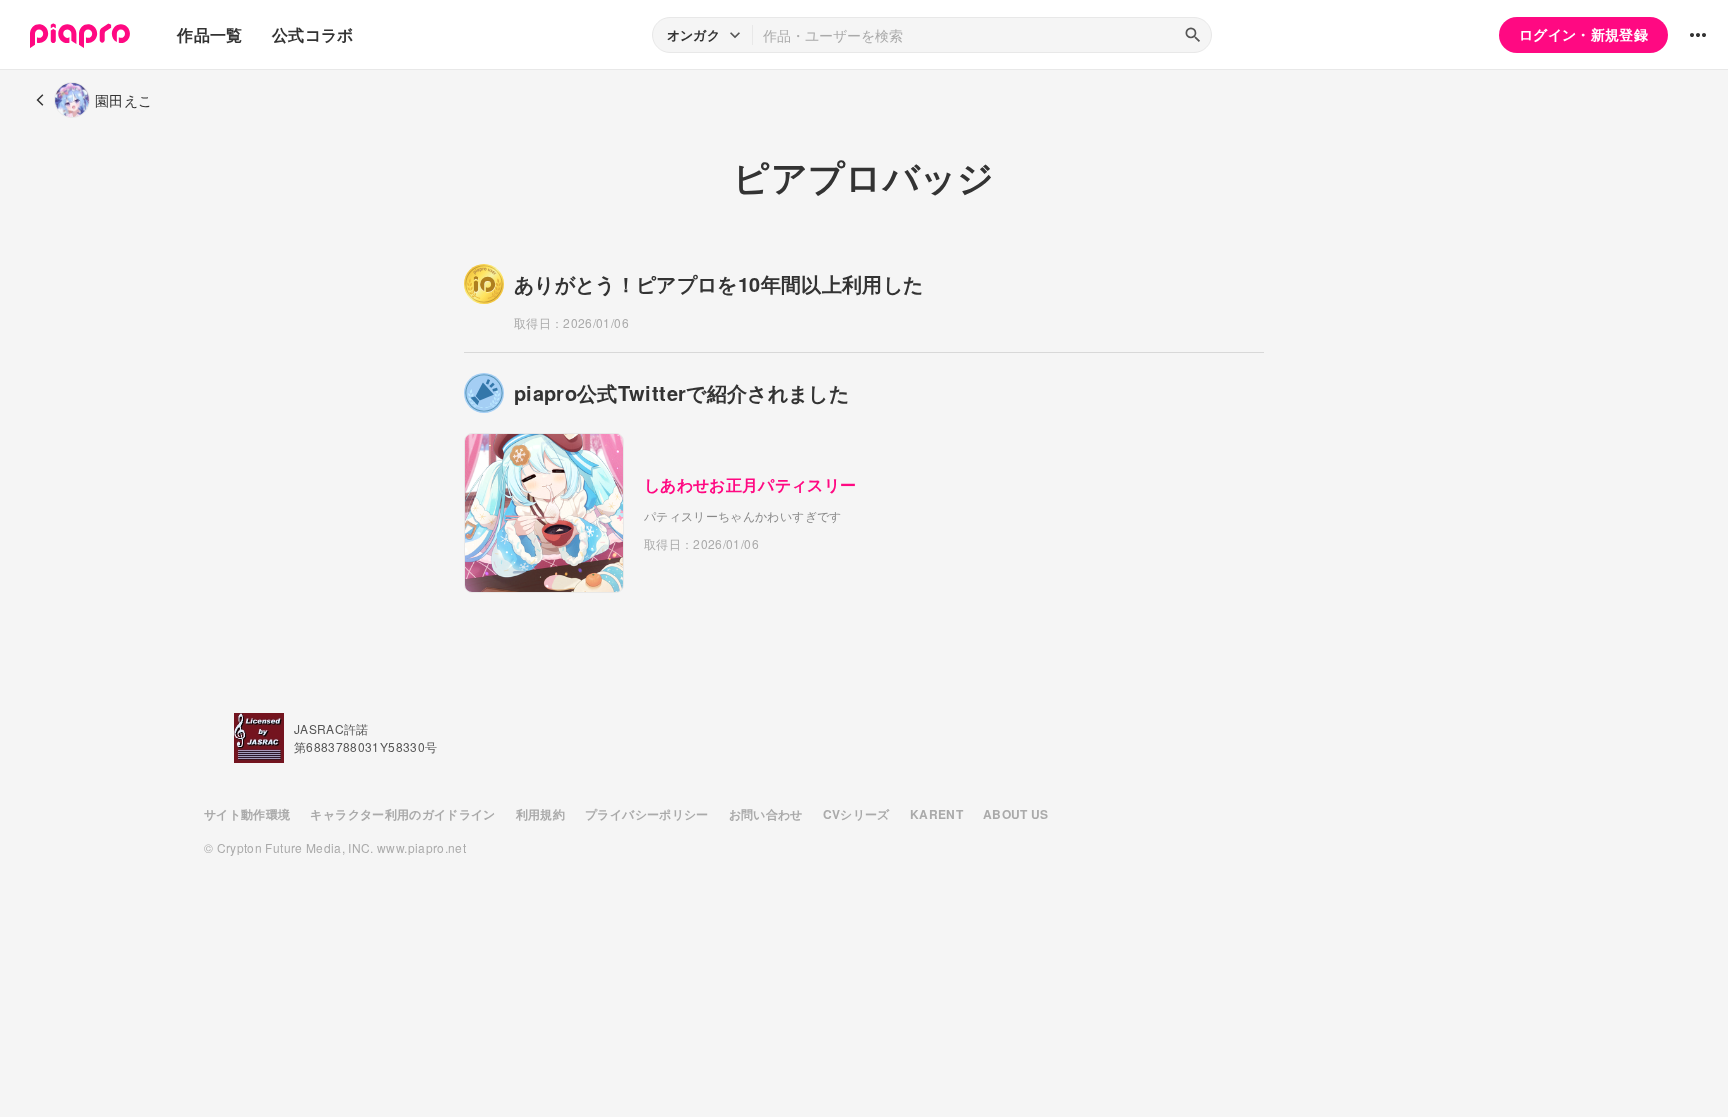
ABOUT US (1016, 814)
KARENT (936, 814)
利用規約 (540, 814)
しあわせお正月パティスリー (750, 484)
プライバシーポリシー (647, 814)
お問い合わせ (766, 814)
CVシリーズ (856, 814)
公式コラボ (313, 34)
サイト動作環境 (247, 814)
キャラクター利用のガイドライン (402, 814)
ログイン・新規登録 (1583, 34)
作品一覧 (209, 34)
